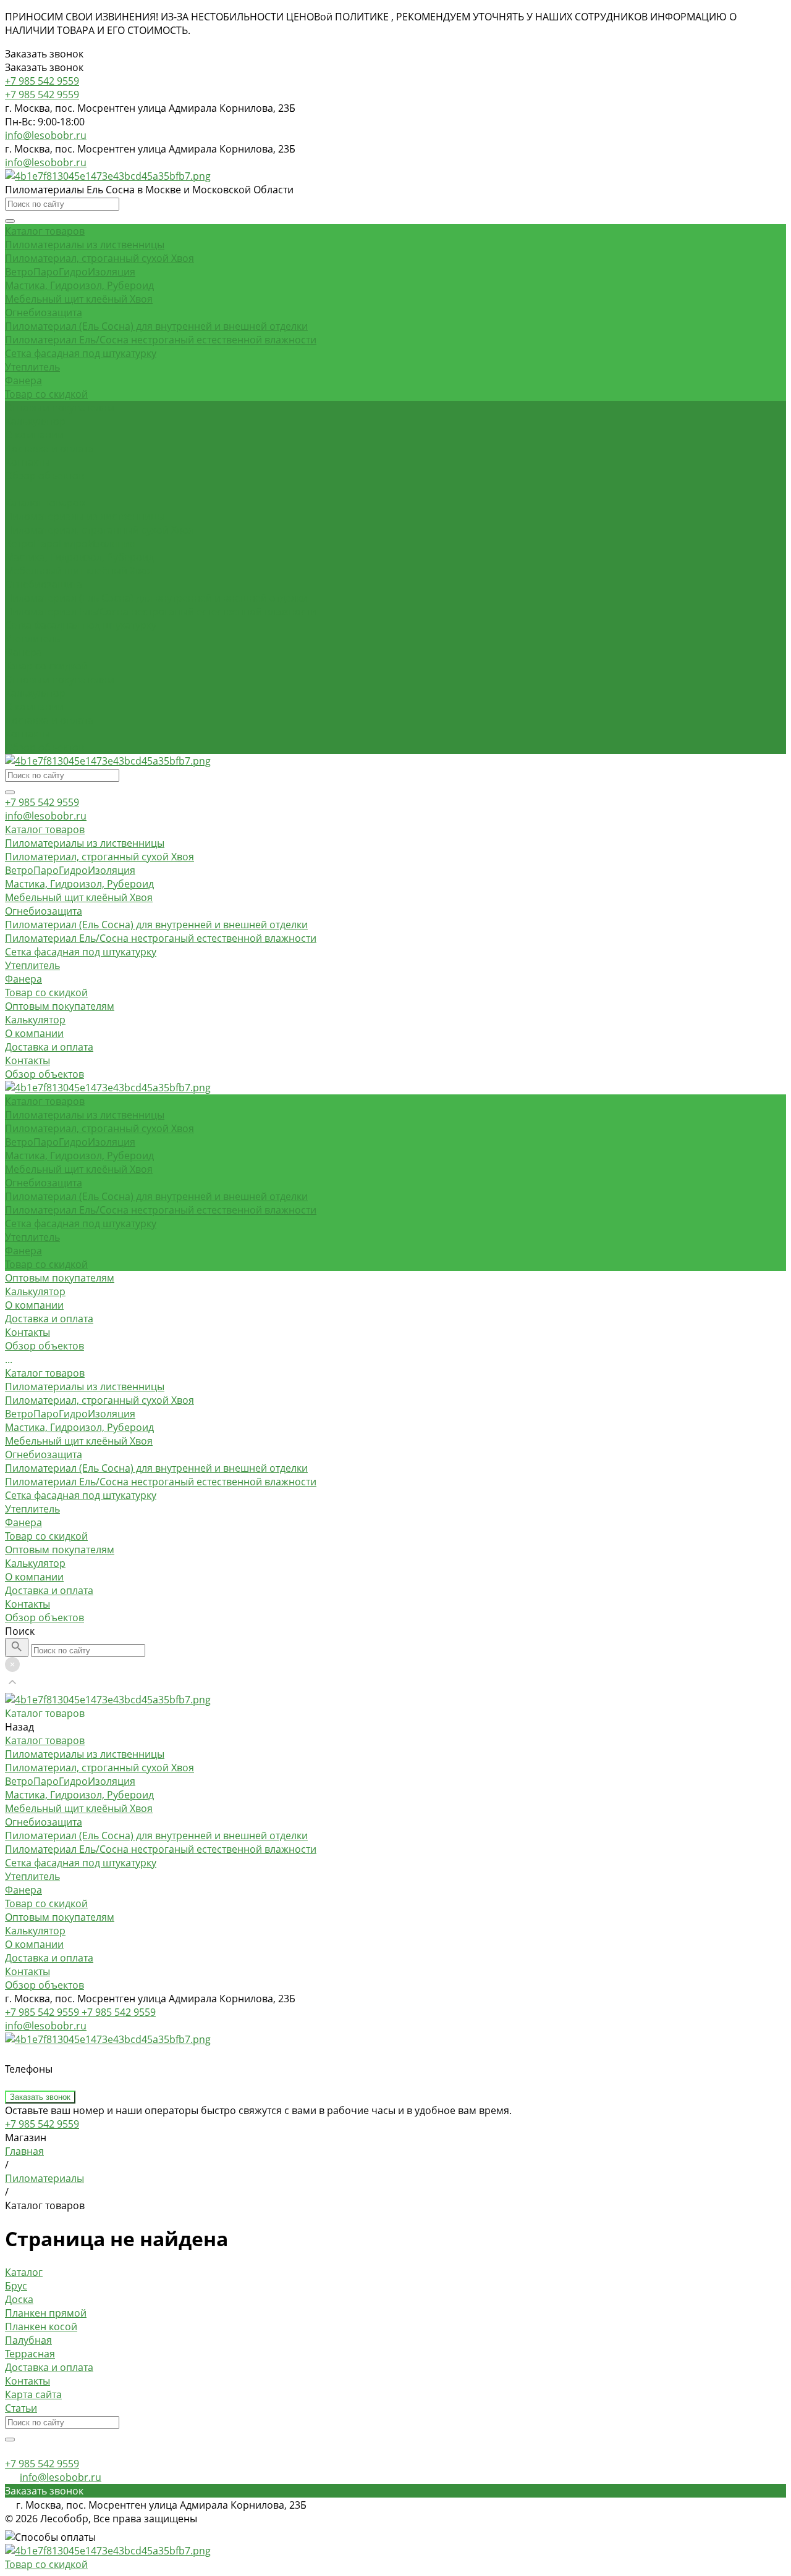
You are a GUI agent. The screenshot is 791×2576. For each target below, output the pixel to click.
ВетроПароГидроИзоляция (70, 272)
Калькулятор (35, 693)
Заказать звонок (40, 2097)
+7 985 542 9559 (42, 802)
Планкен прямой (46, 2313)
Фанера (23, 380)
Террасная (30, 2354)
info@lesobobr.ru (46, 135)
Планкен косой (41, 2326)
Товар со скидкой (46, 394)
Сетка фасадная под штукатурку (81, 353)
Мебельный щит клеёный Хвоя (79, 299)
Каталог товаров (45, 503)
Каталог (24, 2272)
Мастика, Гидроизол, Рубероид (79, 285)
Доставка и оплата (49, 720)
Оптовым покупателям (60, 679)
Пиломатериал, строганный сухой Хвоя (99, 258)
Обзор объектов (44, 747)
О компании (34, 707)
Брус (16, 2286)
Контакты (27, 734)
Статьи (21, 2408)
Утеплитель (32, 367)
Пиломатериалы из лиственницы (85, 245)
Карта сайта (33, 2394)
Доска (19, 2299)
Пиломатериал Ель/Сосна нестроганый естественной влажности (161, 340)
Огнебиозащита (44, 313)
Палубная (28, 2340)
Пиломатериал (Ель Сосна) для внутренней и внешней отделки (156, 326)
